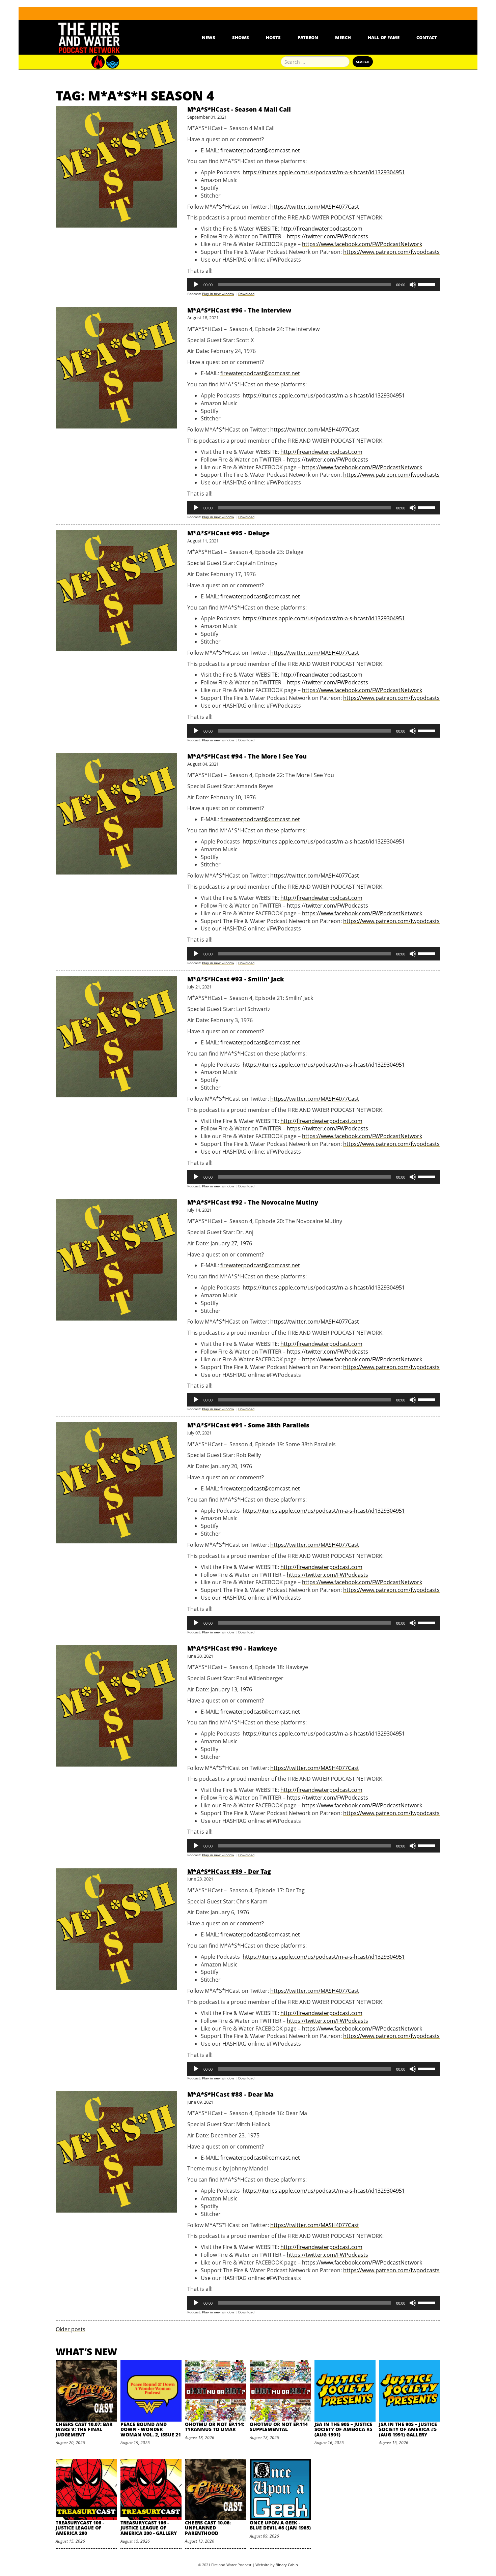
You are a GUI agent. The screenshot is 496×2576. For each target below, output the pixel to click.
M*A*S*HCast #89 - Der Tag (229, 1871)
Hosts (273, 37)
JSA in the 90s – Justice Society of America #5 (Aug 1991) (343, 2429)
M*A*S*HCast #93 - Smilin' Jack (236, 979)
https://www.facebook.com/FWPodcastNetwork (362, 244)
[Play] (196, 285)
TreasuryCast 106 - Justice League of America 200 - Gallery (149, 2528)
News (209, 37)
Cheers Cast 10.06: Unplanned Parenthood (208, 2528)
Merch (343, 37)
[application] (314, 285)
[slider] (428, 284)
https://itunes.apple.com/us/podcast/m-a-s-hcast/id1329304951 (324, 172)
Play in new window (218, 294)
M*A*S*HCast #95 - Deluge (228, 533)
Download (246, 294)
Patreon (308, 37)
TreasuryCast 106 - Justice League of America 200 (80, 2528)
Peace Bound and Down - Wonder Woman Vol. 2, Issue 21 (151, 2429)
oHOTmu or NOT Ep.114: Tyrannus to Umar (215, 2427)
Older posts (71, 2329)
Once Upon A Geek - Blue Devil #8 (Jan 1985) (280, 2525)
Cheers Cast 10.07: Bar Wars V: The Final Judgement (84, 2429)
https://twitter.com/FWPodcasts (327, 236)
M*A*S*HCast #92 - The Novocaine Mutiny (253, 1202)
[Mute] (413, 285)
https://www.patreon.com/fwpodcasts (391, 252)
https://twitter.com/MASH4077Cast (315, 207)
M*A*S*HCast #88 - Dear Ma (230, 2094)
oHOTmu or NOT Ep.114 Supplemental (279, 2427)
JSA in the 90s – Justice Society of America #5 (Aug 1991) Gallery (408, 2429)
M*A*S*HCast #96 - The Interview (239, 310)
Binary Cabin (287, 2565)
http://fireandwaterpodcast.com (321, 229)
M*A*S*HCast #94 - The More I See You (247, 756)
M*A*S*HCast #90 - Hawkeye (232, 1648)
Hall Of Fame (384, 37)
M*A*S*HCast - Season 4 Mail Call (239, 109)
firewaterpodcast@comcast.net (260, 150)
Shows (241, 37)
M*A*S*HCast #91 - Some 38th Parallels (248, 1425)
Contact (427, 37)
